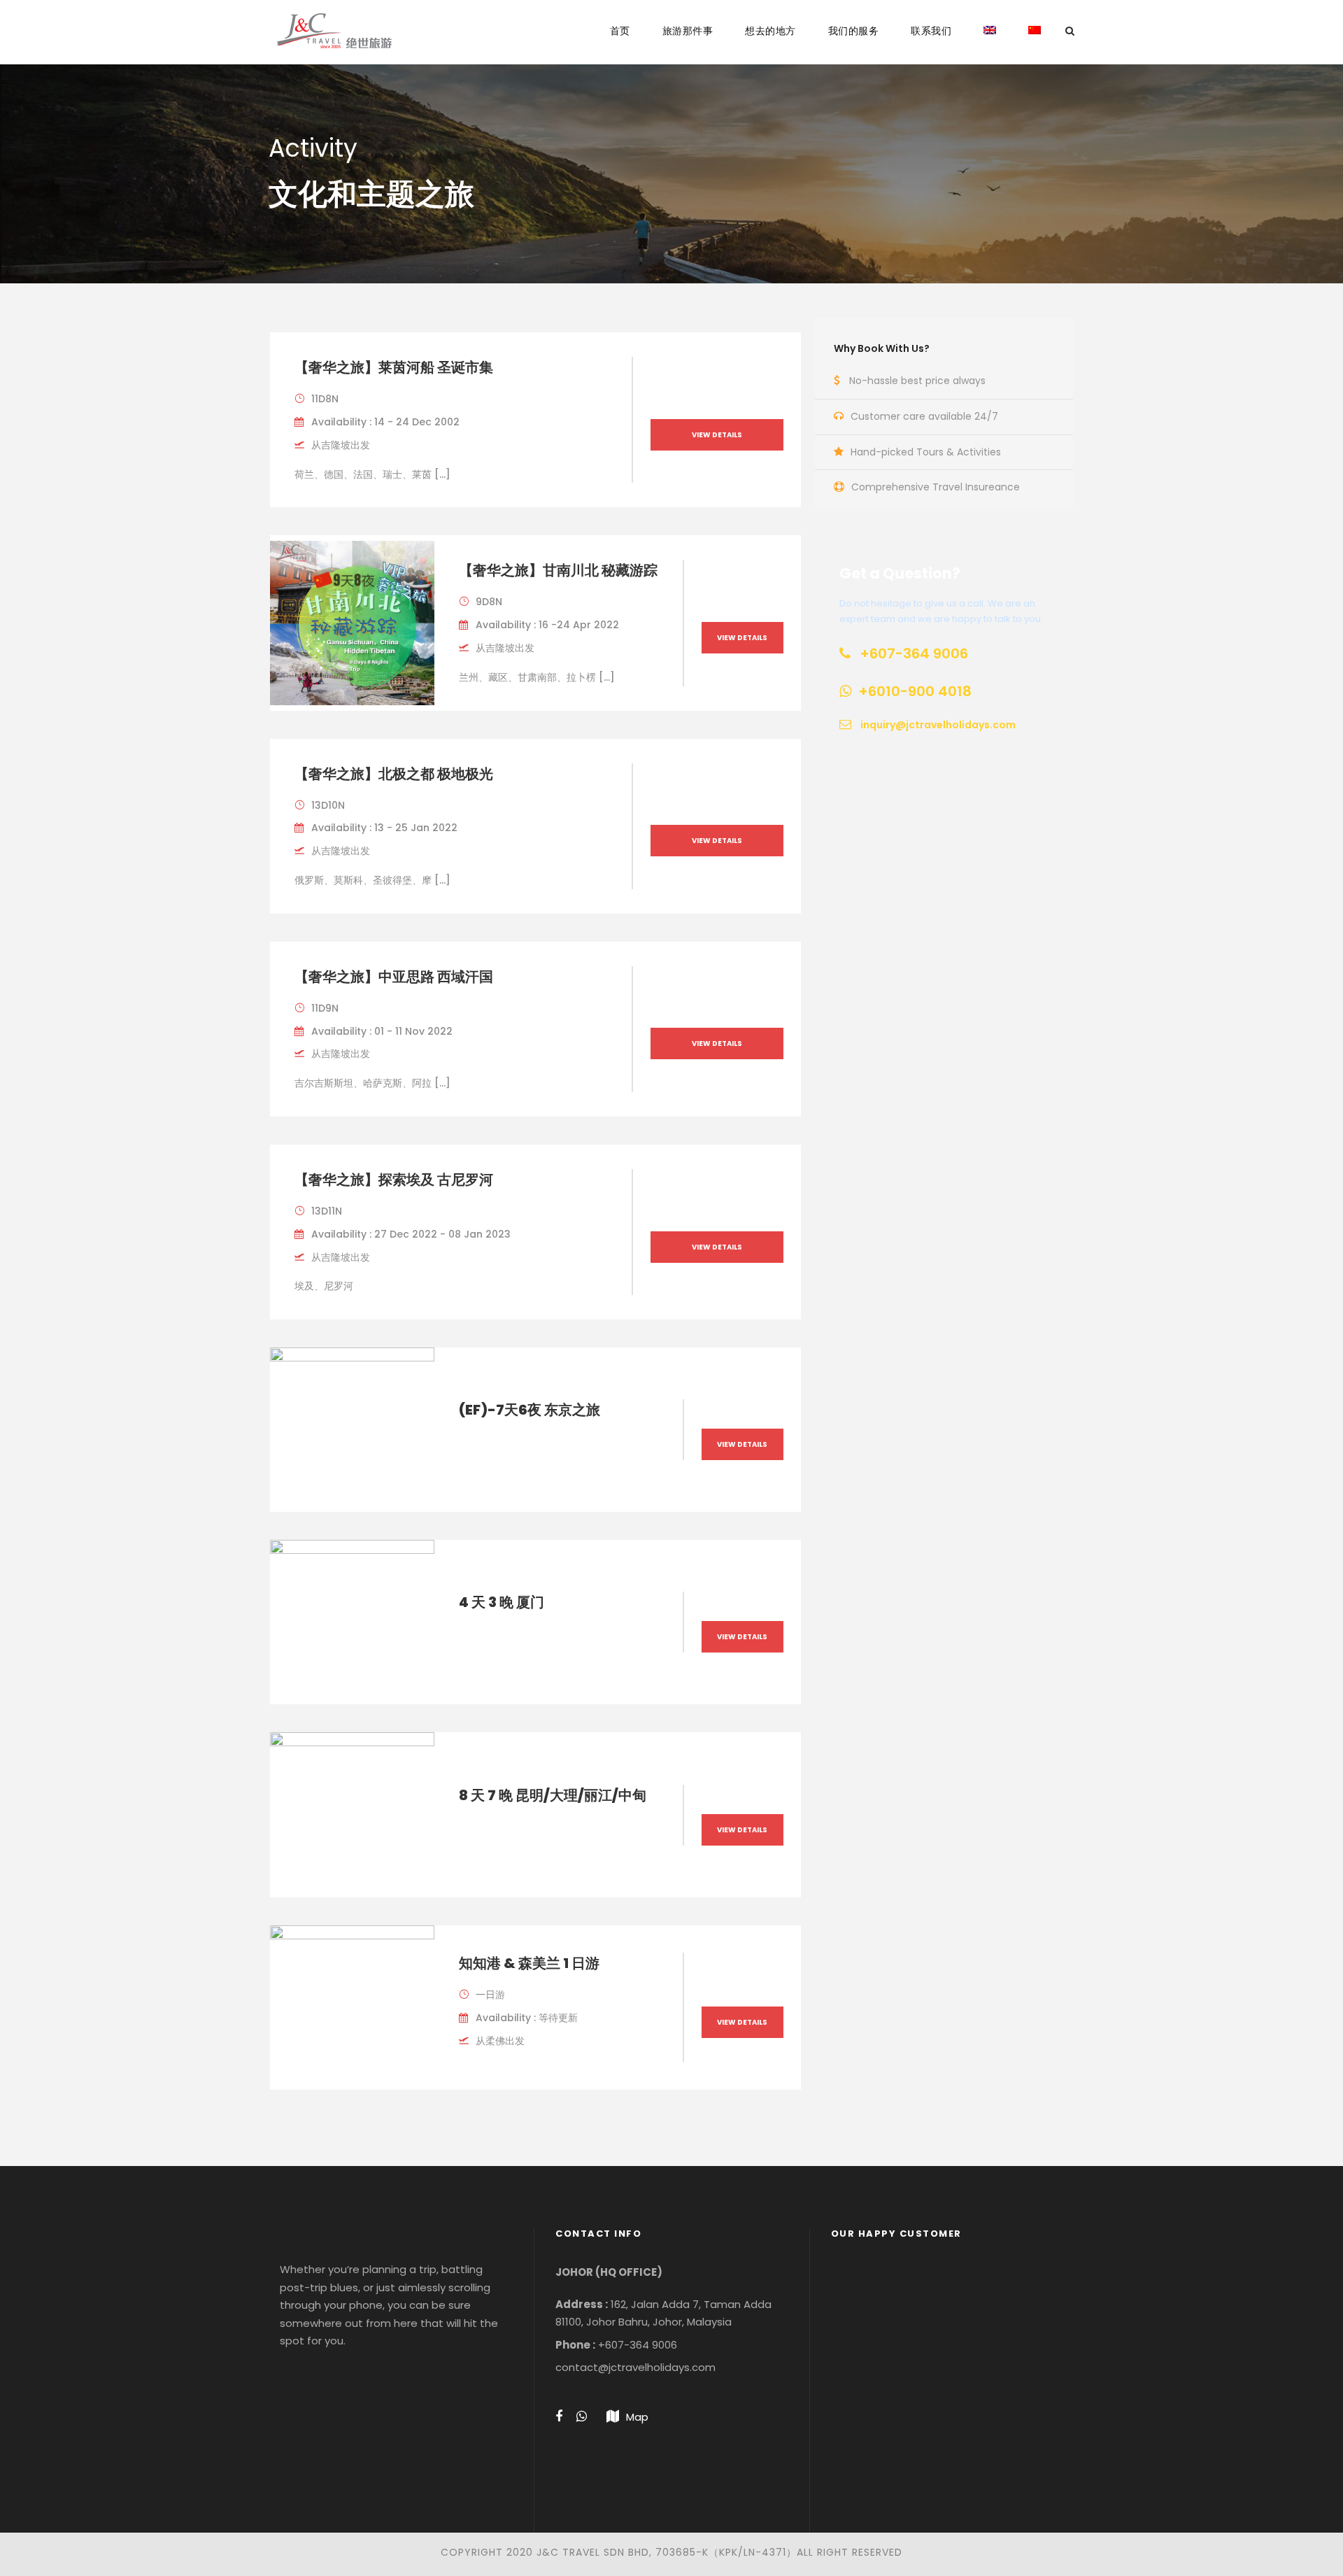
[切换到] (990, 44)
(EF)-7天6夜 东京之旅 (530, 1410)
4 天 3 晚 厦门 (502, 1602)
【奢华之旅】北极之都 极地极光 (394, 774)
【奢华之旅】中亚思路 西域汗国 (394, 977)
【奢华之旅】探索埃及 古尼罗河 (394, 1180)
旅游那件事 (688, 31)
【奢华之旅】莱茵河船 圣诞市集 (394, 367)
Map (637, 2417)
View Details (717, 435)
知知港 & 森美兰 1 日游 (529, 1963)
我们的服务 (854, 31)
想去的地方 (770, 31)
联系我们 (931, 31)
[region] (947, 2356)
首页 (620, 31)
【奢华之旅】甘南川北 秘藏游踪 (558, 570)
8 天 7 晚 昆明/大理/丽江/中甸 (553, 1795)
